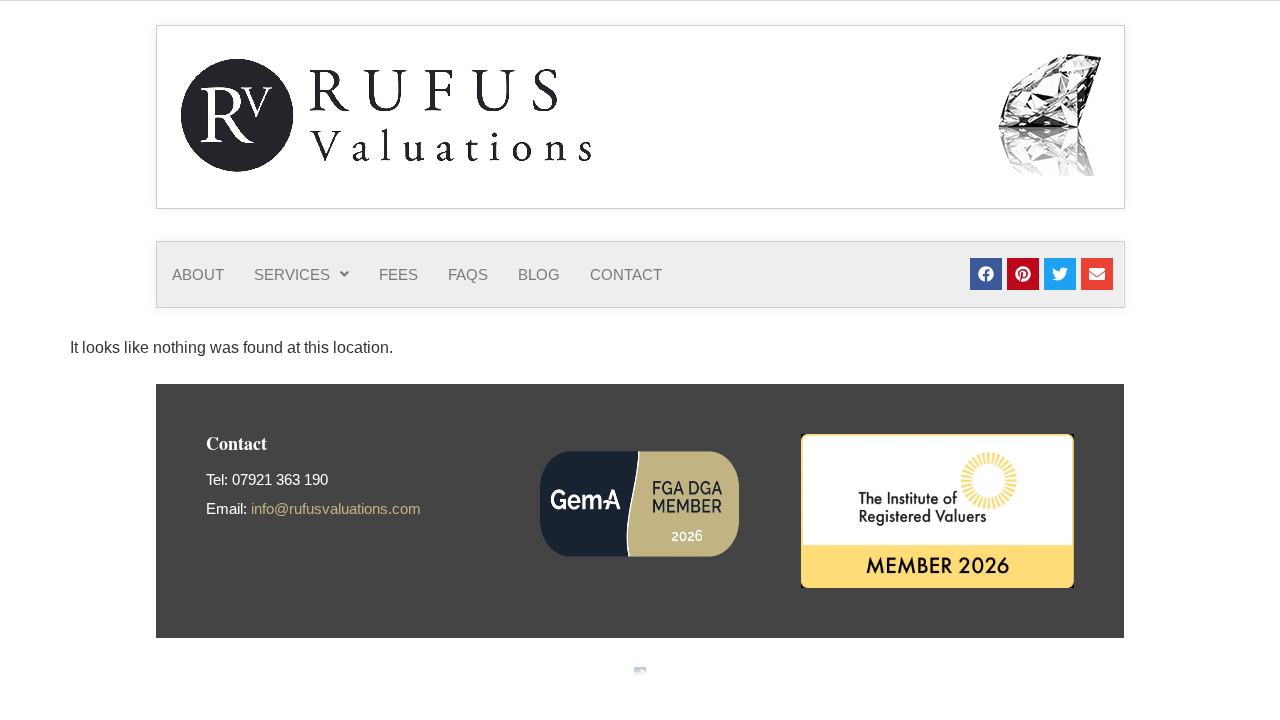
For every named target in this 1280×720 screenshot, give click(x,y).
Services (292, 274)
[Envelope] (1097, 274)
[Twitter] (1060, 274)
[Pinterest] (1023, 274)
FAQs (468, 274)
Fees (398, 274)
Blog (539, 274)
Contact (626, 274)
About (198, 274)
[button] (301, 274)
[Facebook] (986, 274)
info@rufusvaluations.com (336, 508)
